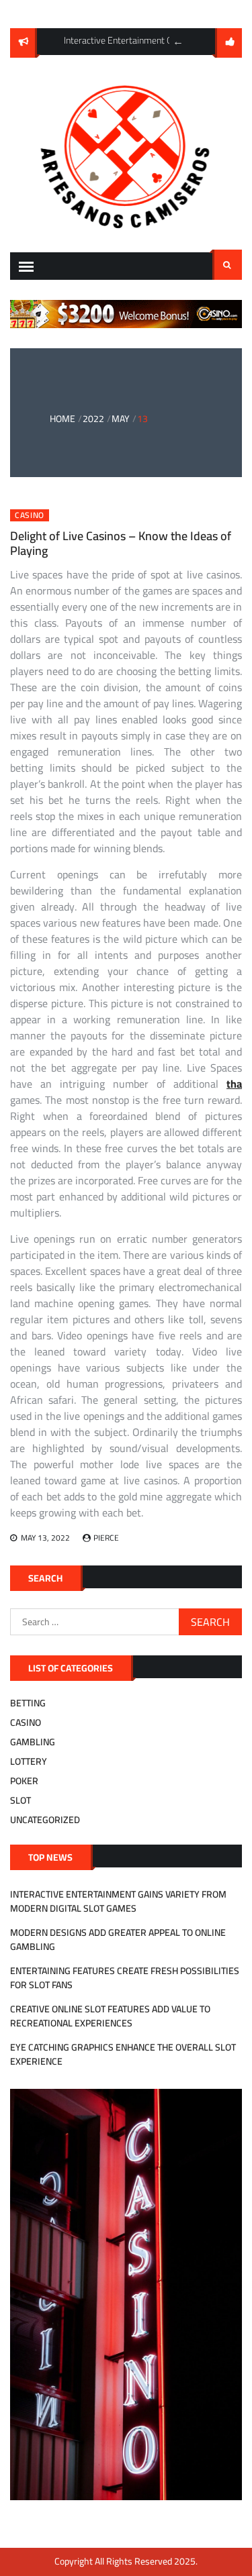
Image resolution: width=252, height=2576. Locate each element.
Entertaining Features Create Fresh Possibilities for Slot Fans (125, 1978)
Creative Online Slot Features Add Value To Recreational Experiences (110, 2016)
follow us (228, 43)
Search (227, 265)
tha (234, 1084)
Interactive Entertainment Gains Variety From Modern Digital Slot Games (118, 1901)
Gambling (33, 1742)
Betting (28, 1703)
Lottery (29, 1761)
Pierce (106, 1538)
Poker (24, 1781)
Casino (30, 515)
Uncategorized (45, 1820)
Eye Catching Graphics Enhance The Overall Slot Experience (123, 2054)
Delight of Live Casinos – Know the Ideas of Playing (121, 543)
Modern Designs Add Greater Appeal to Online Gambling (118, 1940)
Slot (20, 1800)
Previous (178, 42)
